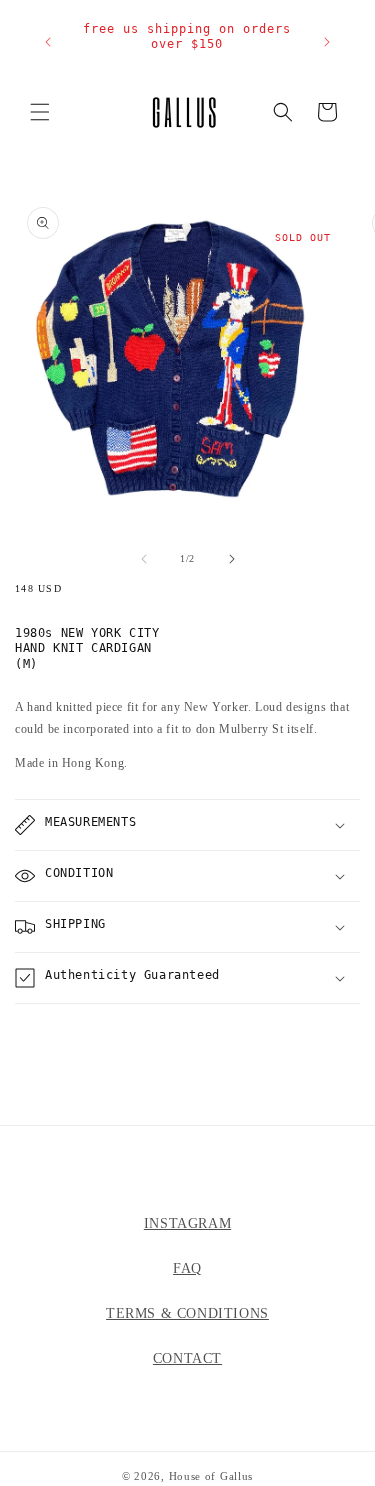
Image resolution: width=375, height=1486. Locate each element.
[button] (40, 112)
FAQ (187, 1268)
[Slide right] (232, 559)
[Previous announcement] (48, 42)
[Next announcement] (326, 42)
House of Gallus (211, 1476)
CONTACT (187, 1358)
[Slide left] (144, 559)
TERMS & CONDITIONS (187, 1313)
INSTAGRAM (187, 1223)
